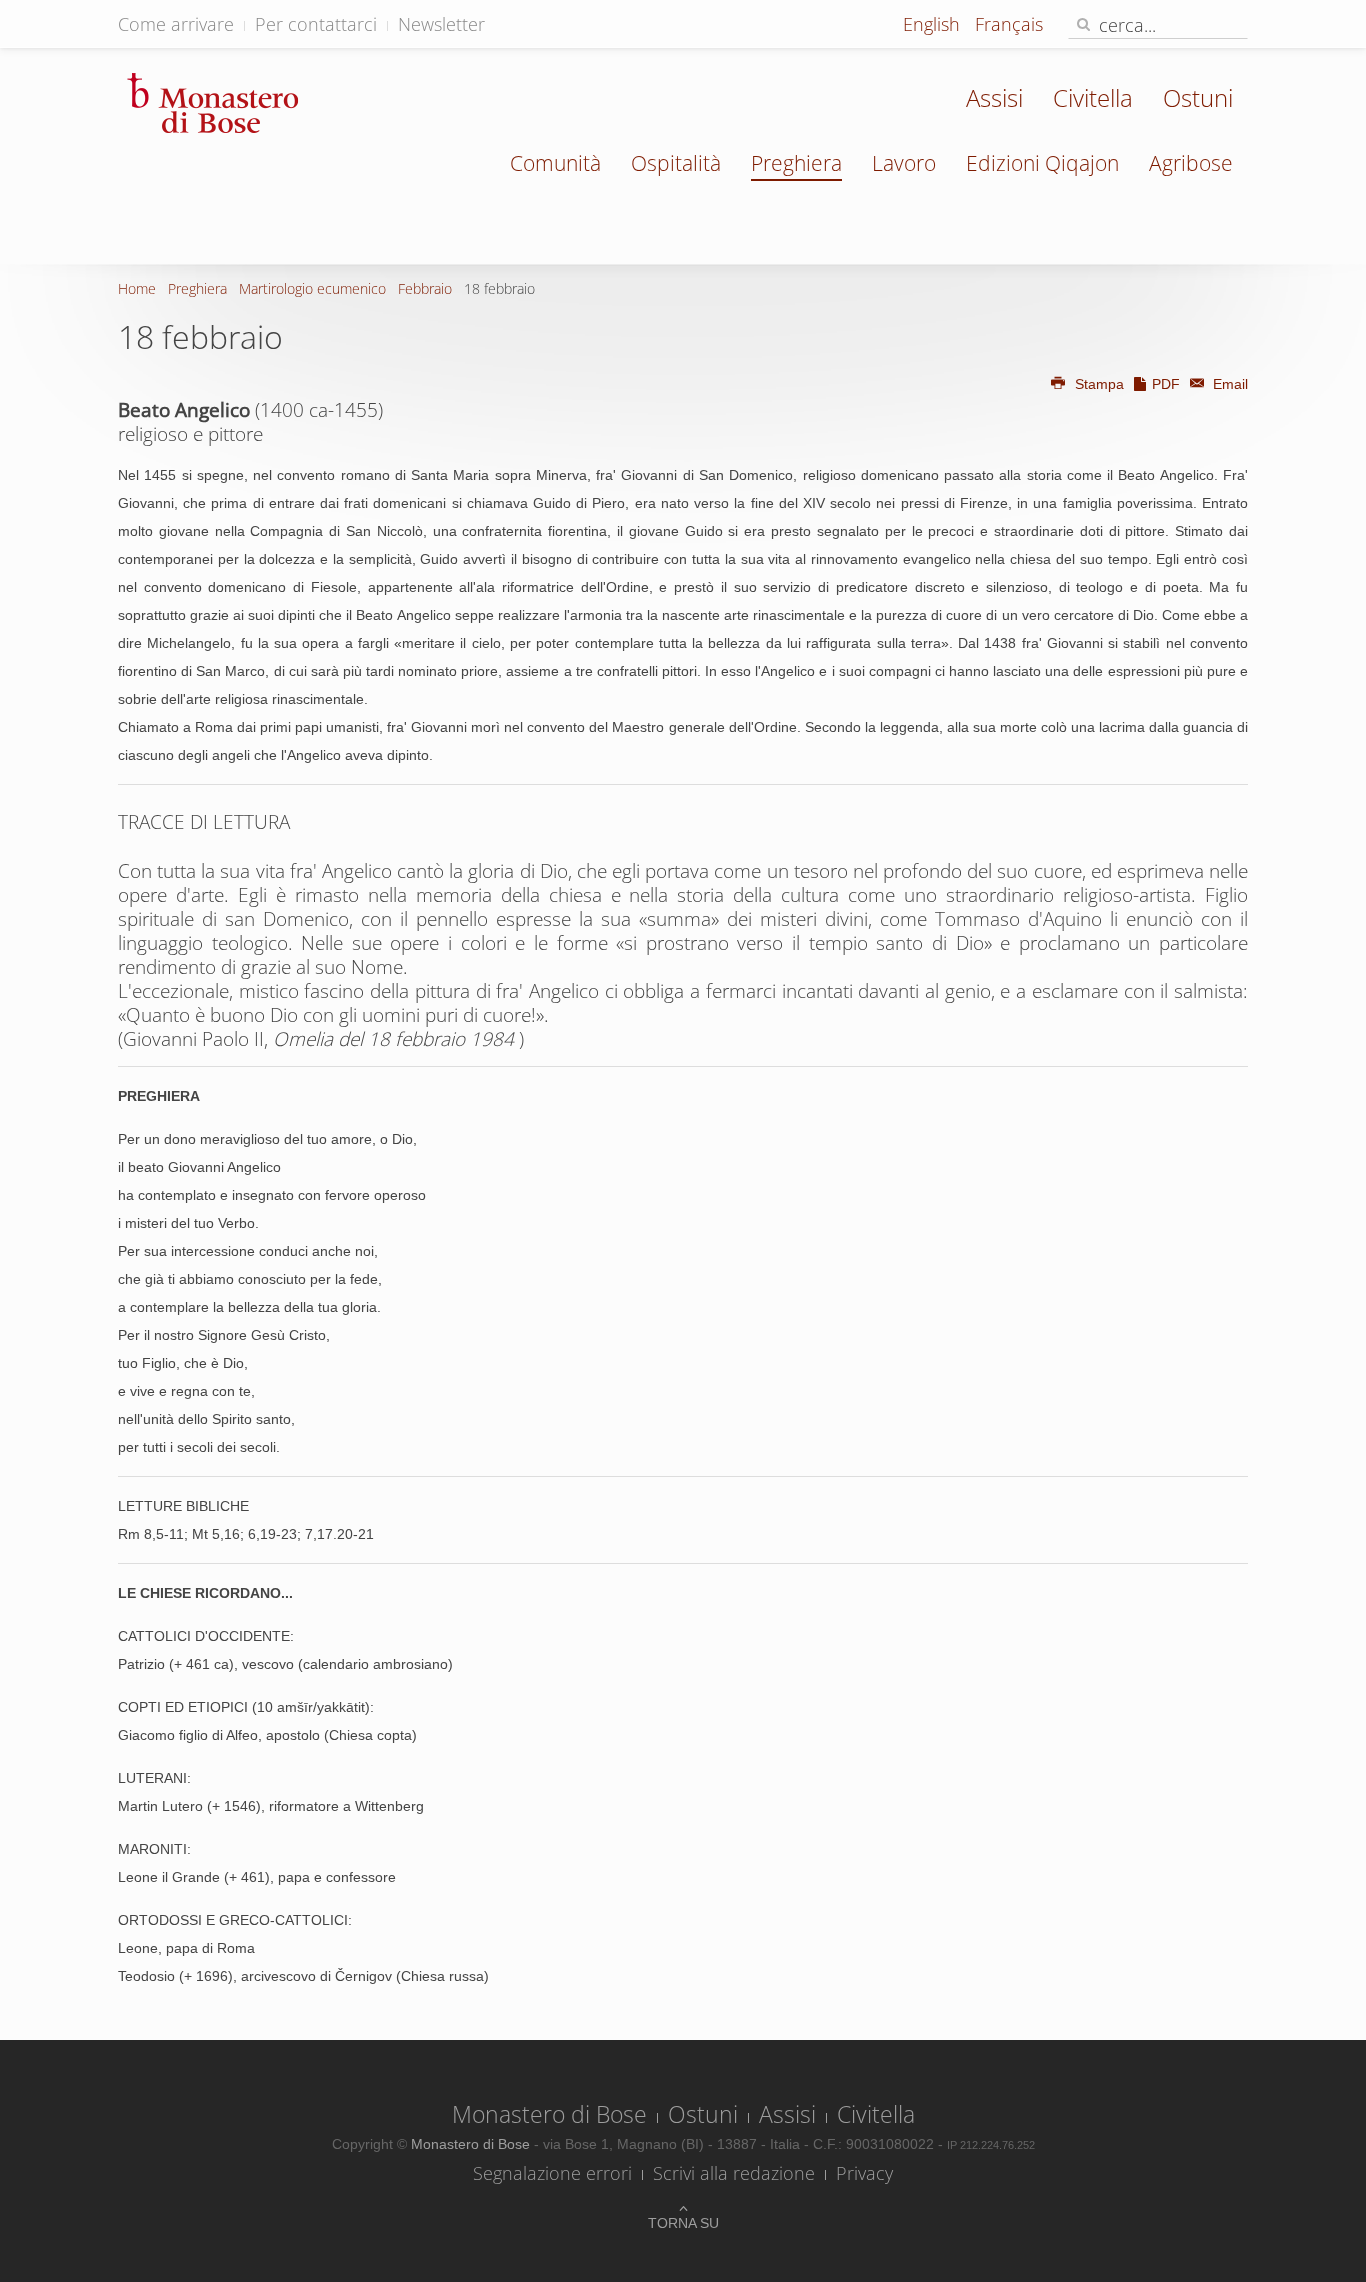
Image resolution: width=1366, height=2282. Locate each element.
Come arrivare (176, 24)
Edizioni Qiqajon (1042, 163)
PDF (1166, 384)
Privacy (864, 2173)
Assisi (994, 97)
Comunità (555, 163)
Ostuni (1198, 97)
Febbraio (425, 288)
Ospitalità (676, 163)
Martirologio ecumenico (312, 288)
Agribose (1191, 163)
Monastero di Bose (549, 2114)
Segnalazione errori (552, 2173)
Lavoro (904, 163)
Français (1009, 24)
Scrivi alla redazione (734, 2173)
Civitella (1093, 97)
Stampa (1099, 384)
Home (137, 288)
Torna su (683, 2223)
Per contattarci (316, 24)
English (934, 24)
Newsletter (441, 24)
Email (1228, 384)
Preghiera (796, 163)
